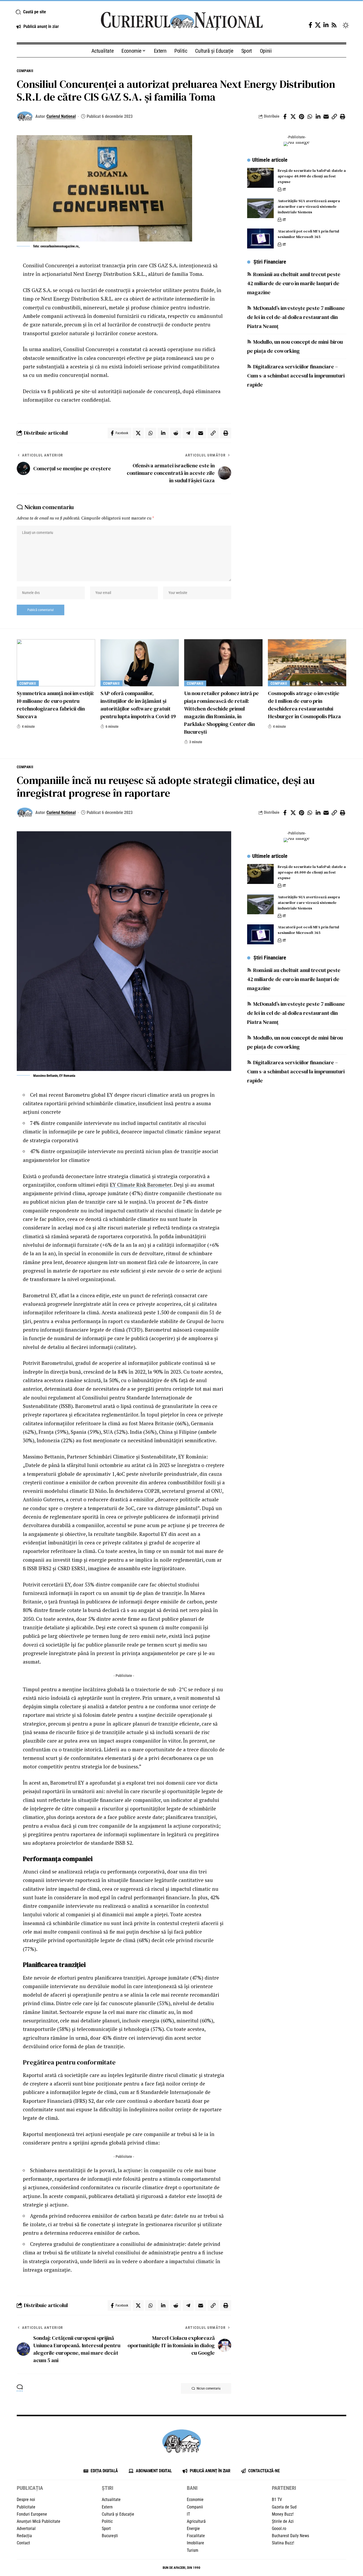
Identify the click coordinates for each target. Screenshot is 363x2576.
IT (284, 189)
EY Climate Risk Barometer (141, 1185)
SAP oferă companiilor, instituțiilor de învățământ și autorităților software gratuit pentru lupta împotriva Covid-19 (138, 705)
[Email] (326, 117)
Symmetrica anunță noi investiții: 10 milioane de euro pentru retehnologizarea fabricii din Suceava (55, 705)
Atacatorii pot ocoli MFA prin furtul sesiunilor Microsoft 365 (308, 234)
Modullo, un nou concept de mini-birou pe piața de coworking (295, 346)
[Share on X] (293, 117)
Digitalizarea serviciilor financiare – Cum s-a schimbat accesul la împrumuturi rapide (296, 376)
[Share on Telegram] (188, 433)
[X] (318, 25)
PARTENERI (284, 2488)
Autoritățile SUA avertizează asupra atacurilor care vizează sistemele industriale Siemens (309, 206)
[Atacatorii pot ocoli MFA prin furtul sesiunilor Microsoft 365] (260, 238)
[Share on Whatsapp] (310, 117)
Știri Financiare (270, 262)
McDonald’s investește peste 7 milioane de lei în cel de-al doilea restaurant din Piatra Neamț (296, 317)
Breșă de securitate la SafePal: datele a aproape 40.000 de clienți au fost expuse (312, 176)
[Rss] (334, 25)
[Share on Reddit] (176, 433)
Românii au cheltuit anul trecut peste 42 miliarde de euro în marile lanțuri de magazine (294, 283)
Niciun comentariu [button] (209, 2388)
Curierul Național (61, 116)
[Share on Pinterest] (301, 117)
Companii (25, 71)
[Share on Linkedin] (318, 117)
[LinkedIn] (326, 25)
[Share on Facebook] (285, 117)
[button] (52, 12)
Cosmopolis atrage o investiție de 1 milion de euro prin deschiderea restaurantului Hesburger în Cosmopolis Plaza (304, 705)
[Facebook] (310, 25)
